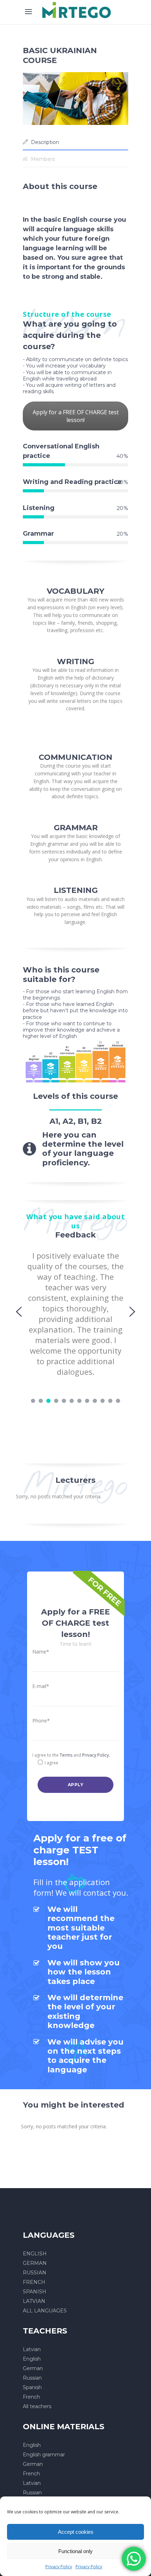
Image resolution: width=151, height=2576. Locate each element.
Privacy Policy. (96, 1755)
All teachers (37, 2406)
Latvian (32, 2349)
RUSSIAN (35, 2273)
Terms (66, 1755)
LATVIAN (34, 2301)
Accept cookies (76, 2532)
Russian (32, 2378)
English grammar (44, 2455)
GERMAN (35, 2263)
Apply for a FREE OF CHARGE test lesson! (76, 416)
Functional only (75, 2551)
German (33, 2368)
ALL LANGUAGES (45, 2311)
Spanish (32, 2387)
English (32, 2359)
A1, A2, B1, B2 (76, 1121)
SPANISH (35, 2292)
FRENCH (34, 2282)
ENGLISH (35, 2254)
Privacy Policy (59, 2567)
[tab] (75, 142)
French (31, 2397)
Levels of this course (75, 1096)
